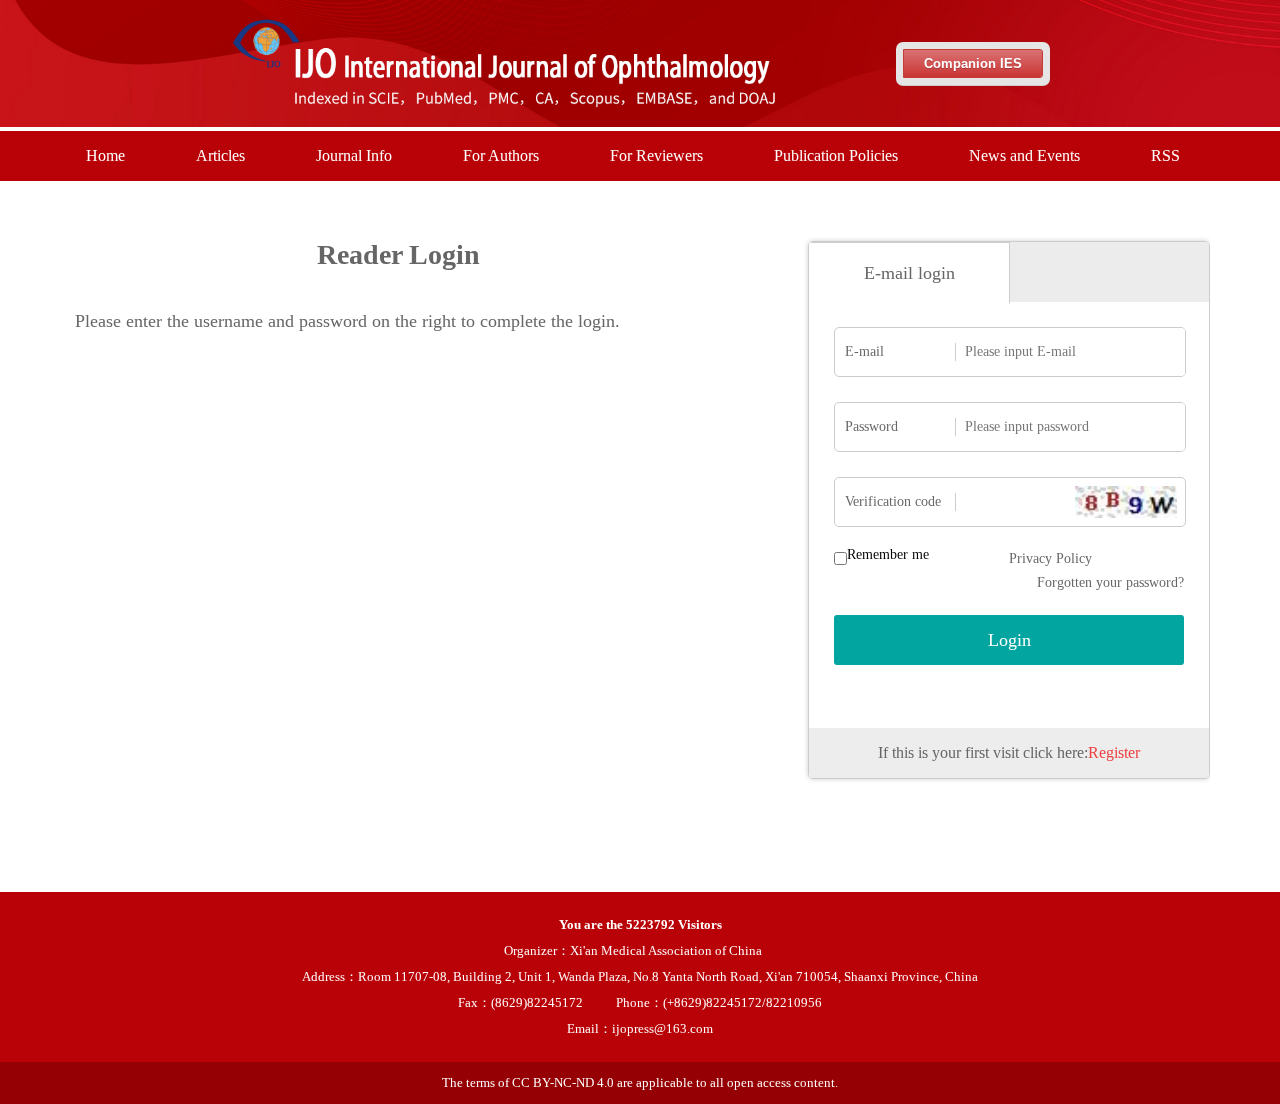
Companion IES (973, 63)
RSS (1165, 155)
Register (1114, 752)
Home (105, 155)
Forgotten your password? (1110, 582)
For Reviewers (656, 155)
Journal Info (354, 155)
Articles (220, 155)
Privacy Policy (1050, 558)
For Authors (501, 155)
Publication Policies (836, 155)
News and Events (1024, 155)
